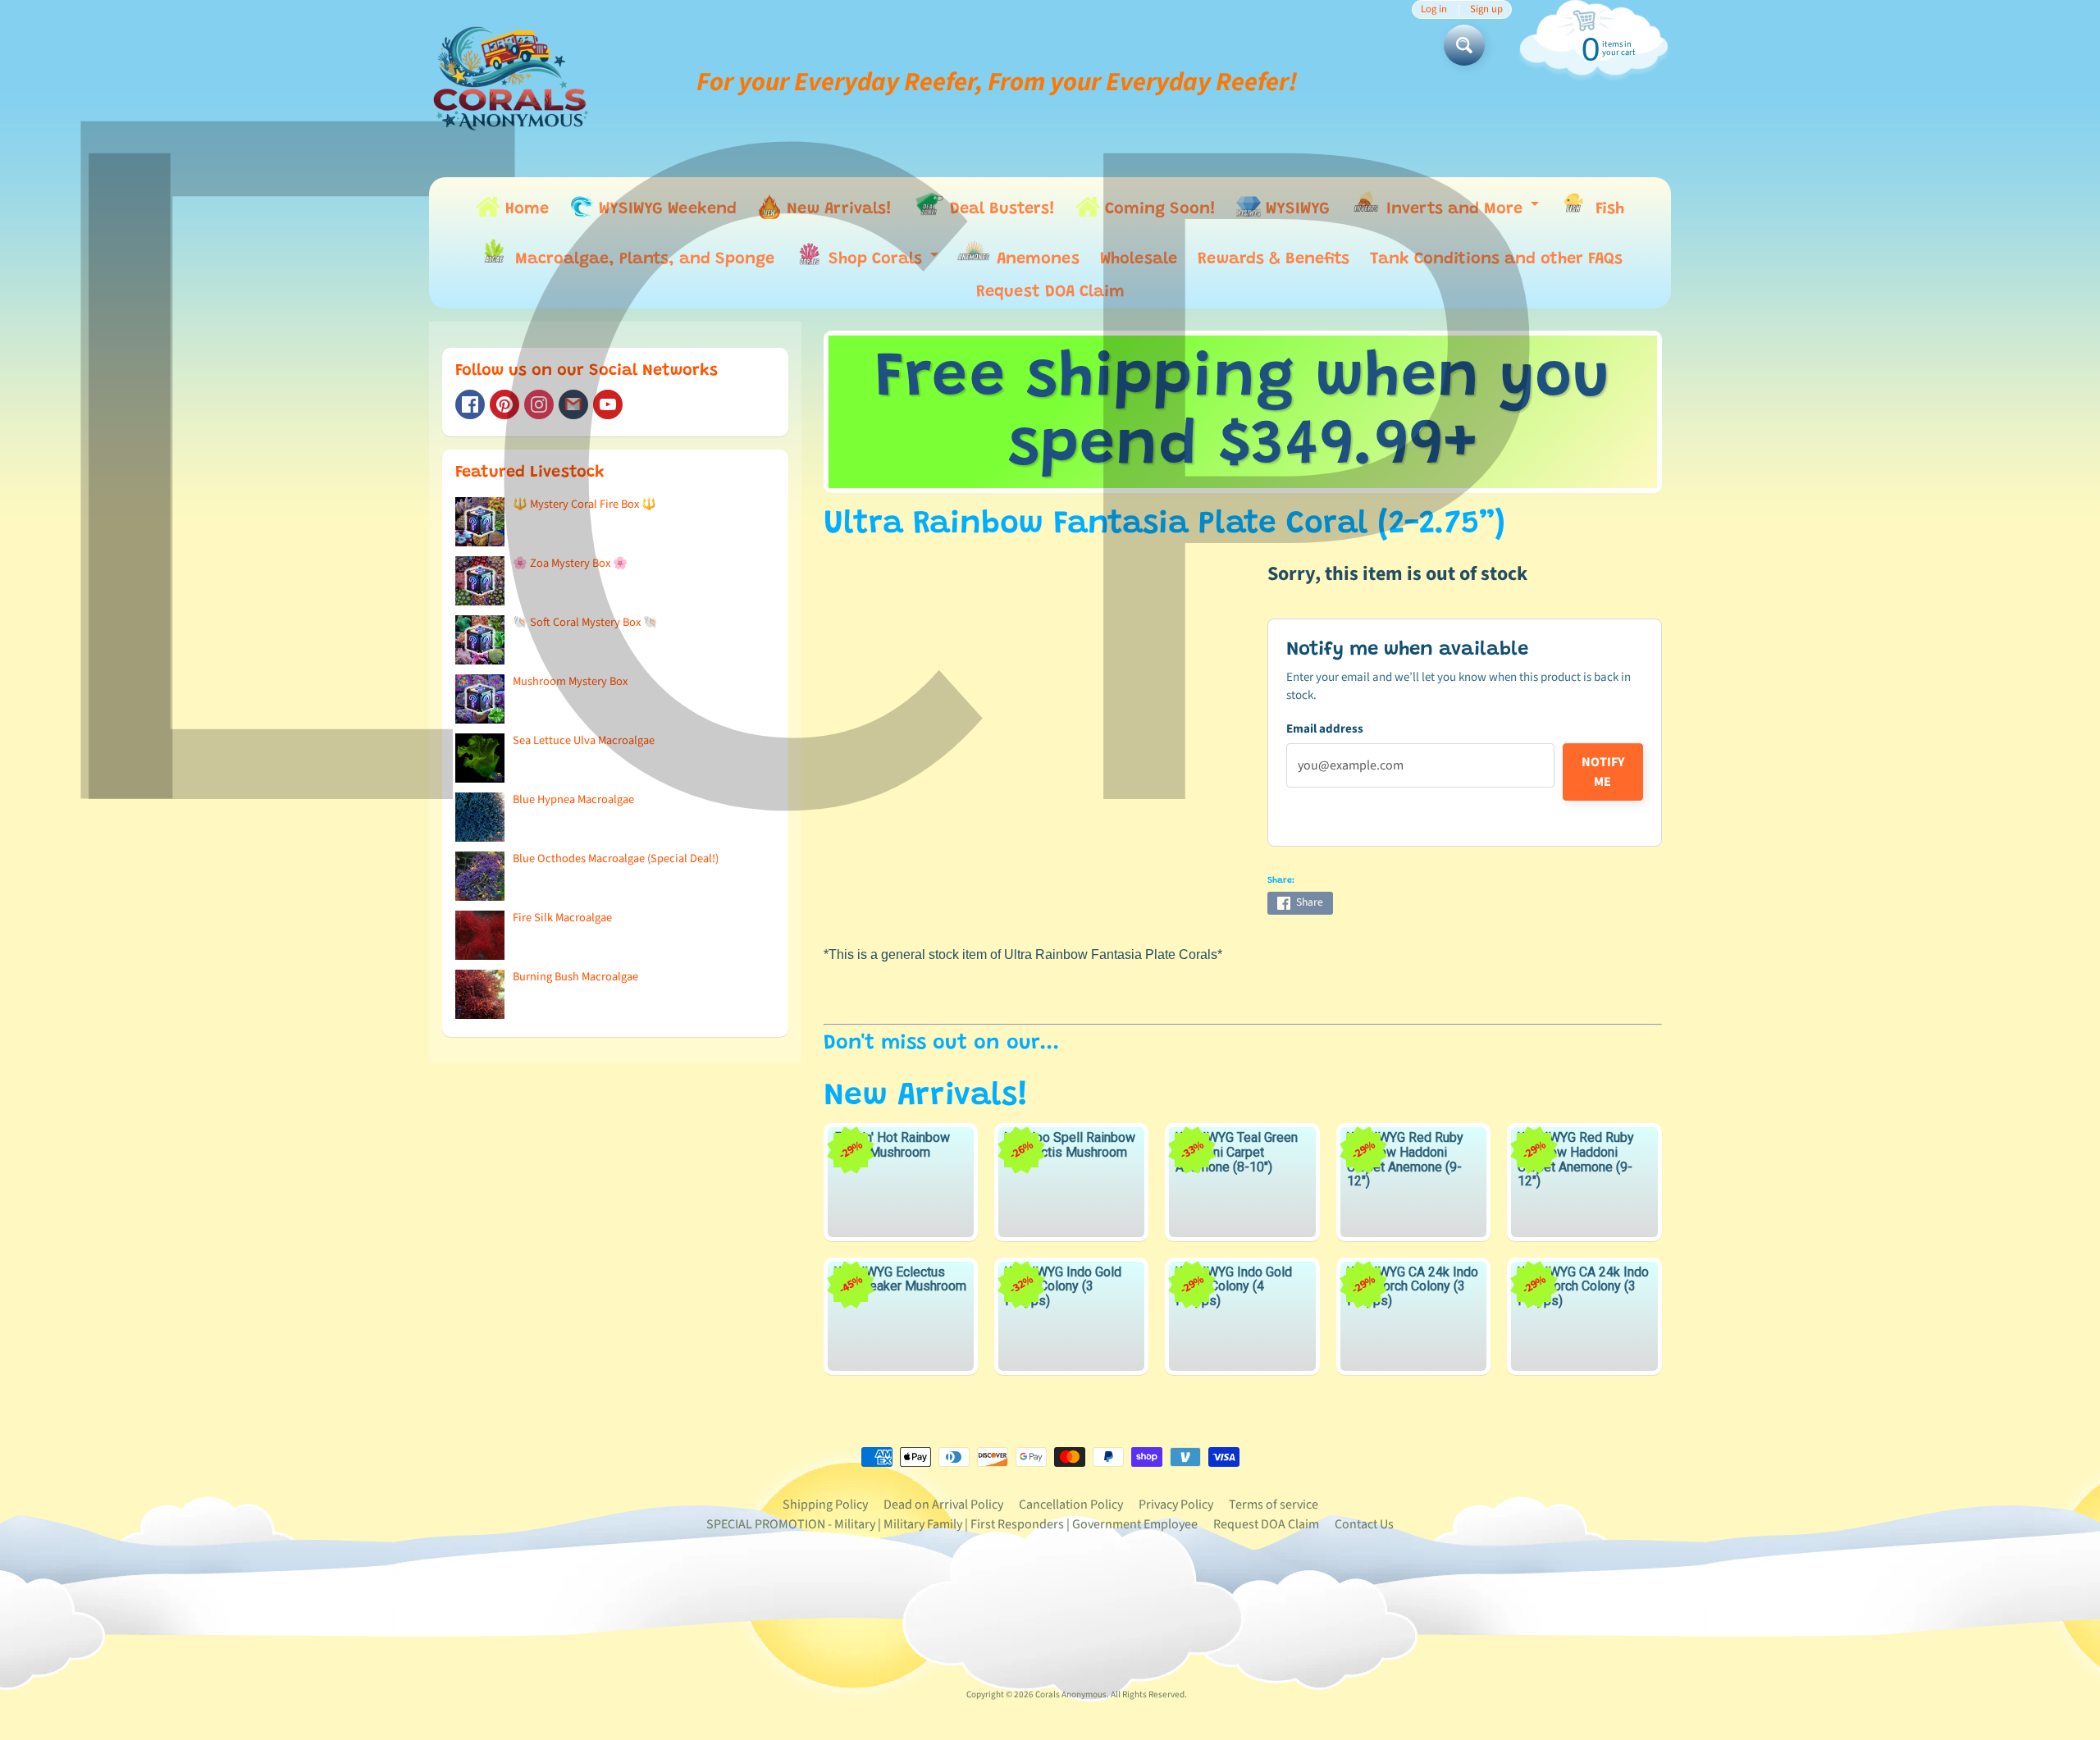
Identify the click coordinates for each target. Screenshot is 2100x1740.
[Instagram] (539, 404)
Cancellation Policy (1071, 1505)
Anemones (1036, 259)
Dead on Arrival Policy (943, 1505)
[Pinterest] (504, 404)
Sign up (1486, 9)
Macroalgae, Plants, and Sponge (642, 259)
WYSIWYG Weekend (665, 209)
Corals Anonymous (1071, 1694)
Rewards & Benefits (1274, 259)
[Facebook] (470, 404)
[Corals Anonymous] (511, 82)
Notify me (1603, 772)
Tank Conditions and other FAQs (1496, 259)
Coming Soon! (1158, 209)
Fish (1607, 209)
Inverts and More (1462, 212)
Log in (1434, 9)
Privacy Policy (1176, 1505)
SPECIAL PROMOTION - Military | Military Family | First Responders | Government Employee (952, 1524)
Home (525, 209)
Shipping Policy (825, 1505)
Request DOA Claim (1050, 292)
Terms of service (1274, 1505)
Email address (1325, 729)
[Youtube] (608, 404)
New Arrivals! (837, 209)
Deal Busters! (1000, 209)
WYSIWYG (1295, 209)
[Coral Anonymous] (573, 404)
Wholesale (1139, 259)
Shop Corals (883, 263)
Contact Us (1364, 1524)
